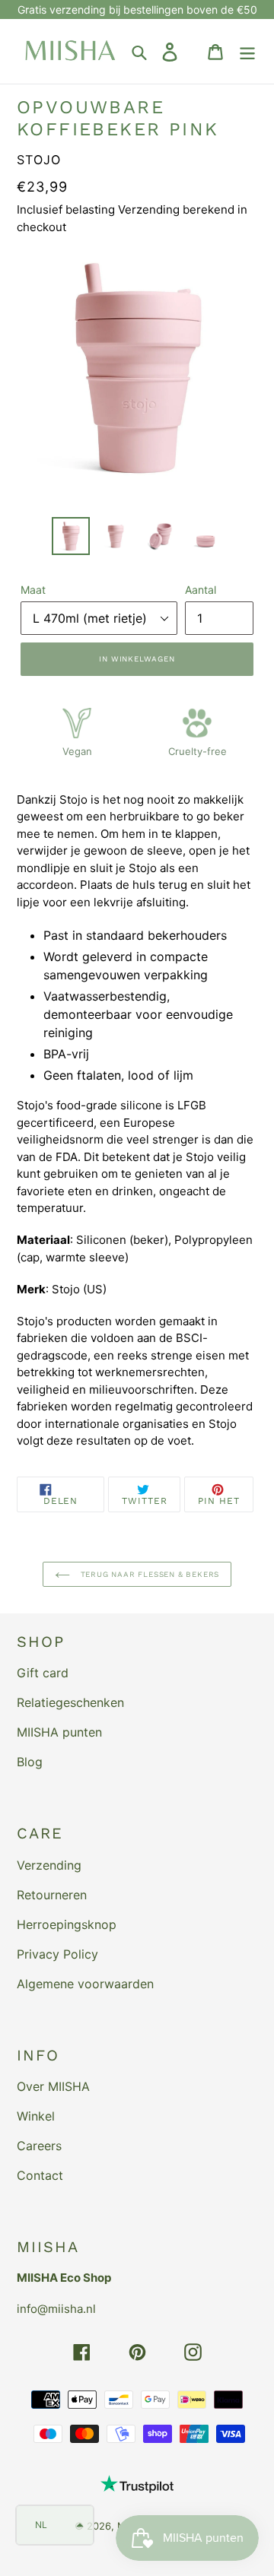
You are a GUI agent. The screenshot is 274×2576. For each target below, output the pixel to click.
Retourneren (52, 1895)
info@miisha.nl (56, 2309)
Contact (40, 2175)
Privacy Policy (57, 1954)
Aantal (201, 590)
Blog (30, 1762)
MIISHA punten (59, 1732)
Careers (39, 2146)
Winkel (36, 2116)
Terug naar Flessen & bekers (148, 1574)
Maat (33, 590)
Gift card (43, 1673)
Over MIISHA (53, 2086)
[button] (55, 2525)
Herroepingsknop (67, 1924)
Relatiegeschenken (70, 1702)
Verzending (49, 1865)
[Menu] (247, 51)
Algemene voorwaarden (85, 1984)
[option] (70, 536)
